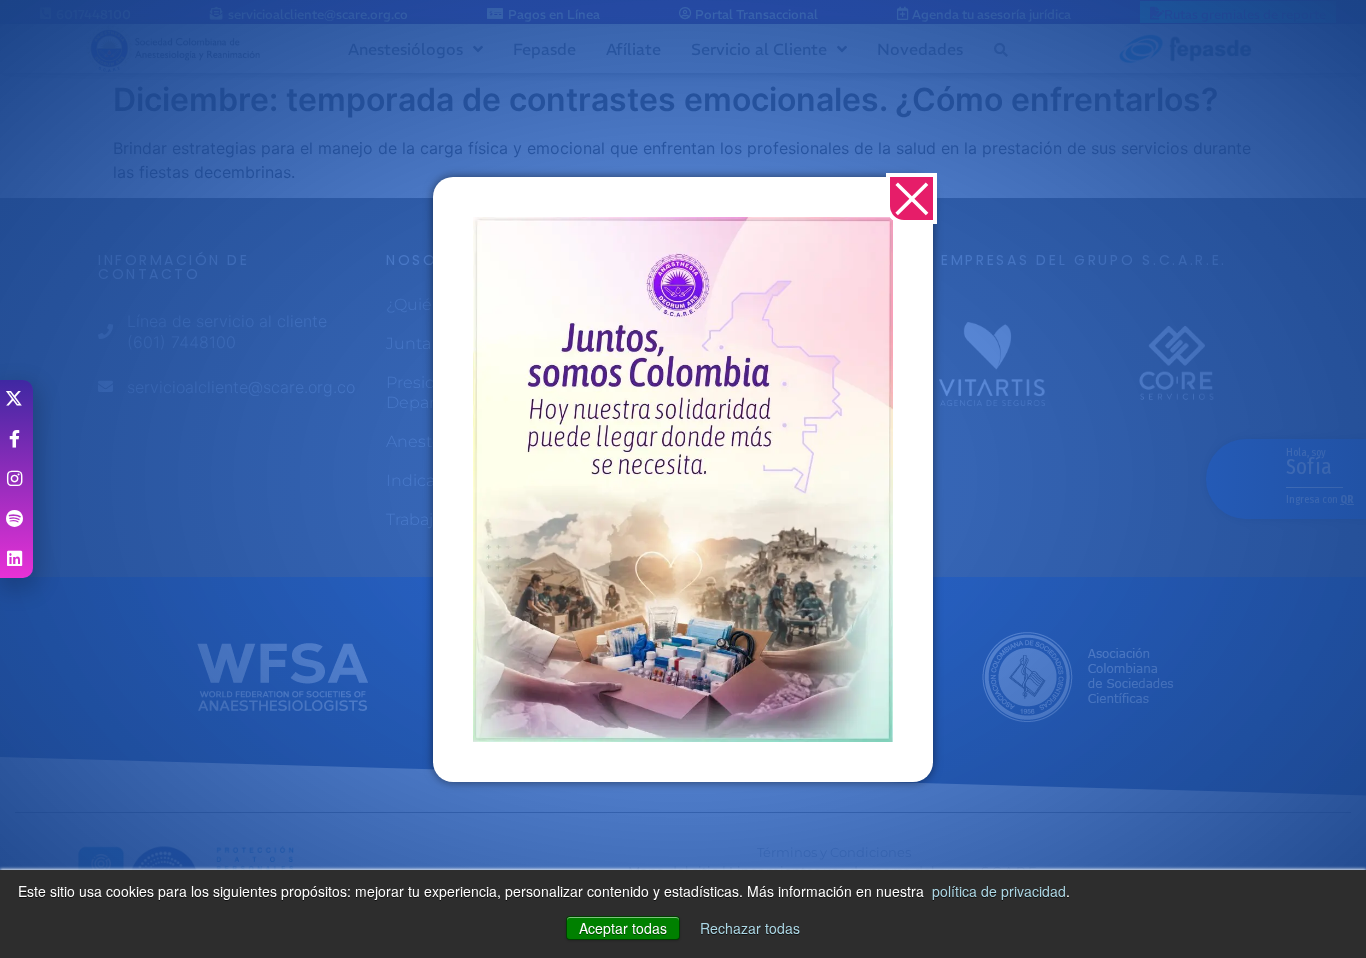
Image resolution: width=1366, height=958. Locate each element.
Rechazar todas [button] (750, 928)
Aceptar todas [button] (623, 928)
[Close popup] (911, 198)
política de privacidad (999, 891)
